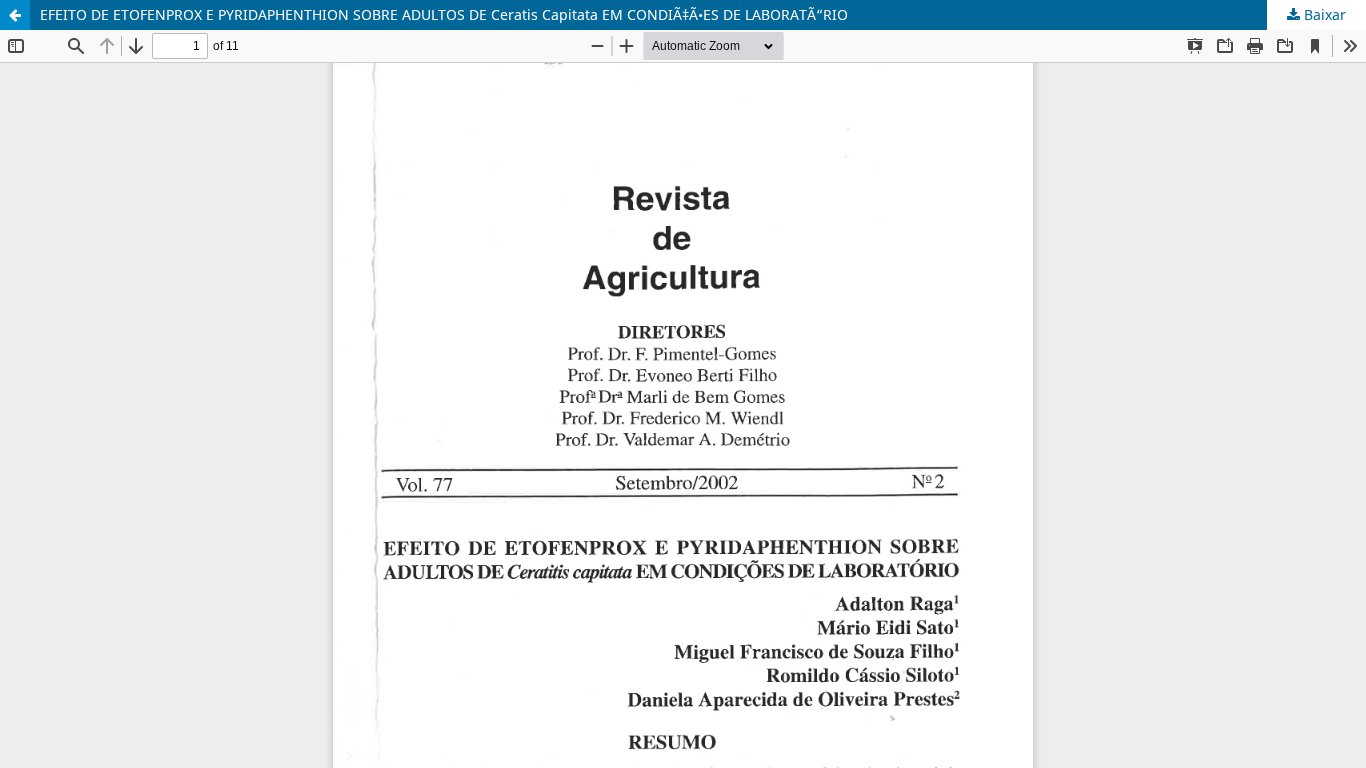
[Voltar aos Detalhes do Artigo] (15, 15)
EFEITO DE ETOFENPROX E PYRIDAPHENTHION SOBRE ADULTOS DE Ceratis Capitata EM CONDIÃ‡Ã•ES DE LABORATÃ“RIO (444, 14)
